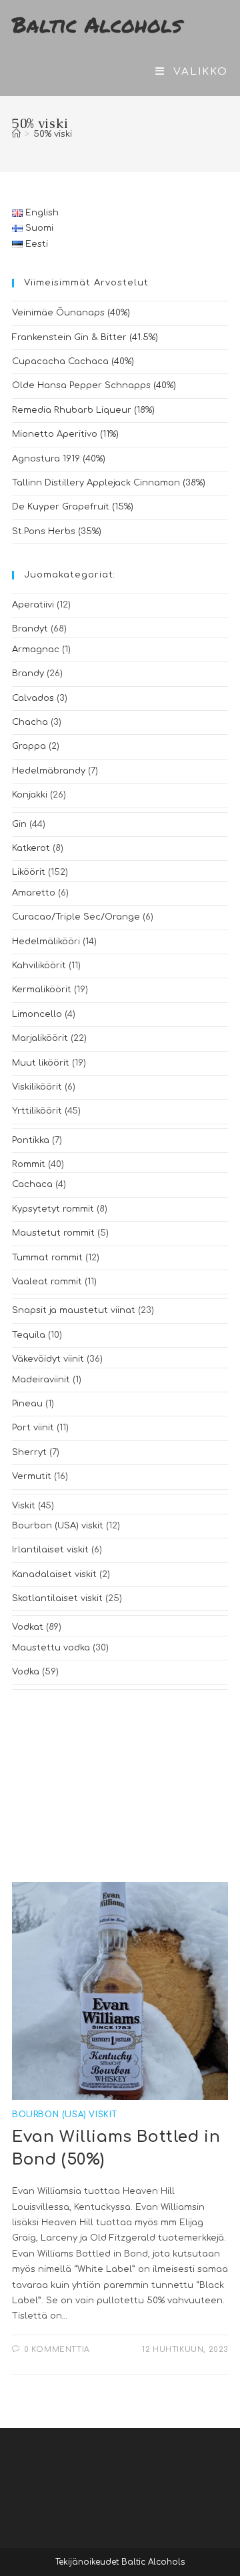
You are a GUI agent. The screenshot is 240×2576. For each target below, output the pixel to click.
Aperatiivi (33, 605)
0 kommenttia (57, 2350)
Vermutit (32, 1476)
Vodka (26, 1672)
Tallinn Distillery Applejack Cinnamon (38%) (109, 483)
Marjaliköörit (40, 1038)
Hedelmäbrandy (49, 771)
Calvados (33, 698)
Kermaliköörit (42, 990)
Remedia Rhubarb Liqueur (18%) (83, 410)
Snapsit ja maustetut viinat (74, 1310)
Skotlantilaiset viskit (57, 1598)
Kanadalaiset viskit (54, 1574)
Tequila (29, 1335)
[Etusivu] (16, 134)
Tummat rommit (47, 1258)
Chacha (30, 722)
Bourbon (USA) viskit (58, 1526)
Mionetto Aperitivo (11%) (65, 434)
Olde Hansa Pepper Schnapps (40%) (94, 385)
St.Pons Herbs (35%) (57, 531)
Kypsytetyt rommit (53, 1209)
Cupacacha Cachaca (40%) (73, 361)
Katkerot (31, 848)
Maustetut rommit (53, 1233)
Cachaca (32, 1184)
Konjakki (30, 795)
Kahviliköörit (39, 966)
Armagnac (36, 650)
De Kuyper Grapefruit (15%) (73, 507)
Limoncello (37, 1014)
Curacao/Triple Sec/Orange (76, 917)
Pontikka (31, 1140)
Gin (19, 824)
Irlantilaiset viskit (50, 1550)
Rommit (29, 1164)
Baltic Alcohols (97, 24)
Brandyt (30, 629)
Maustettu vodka (51, 1648)
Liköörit (29, 872)
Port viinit (33, 1428)
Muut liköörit (41, 1063)
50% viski (53, 134)
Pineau (27, 1404)
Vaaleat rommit (47, 1282)
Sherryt (29, 1452)
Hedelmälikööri (46, 942)
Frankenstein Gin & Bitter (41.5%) (85, 337)
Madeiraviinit (41, 1380)
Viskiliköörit (37, 1087)
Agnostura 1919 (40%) (59, 459)
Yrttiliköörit (37, 1111)
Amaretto (34, 893)
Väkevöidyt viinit (48, 1359)
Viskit (24, 1506)
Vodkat (28, 1627)
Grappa (29, 746)
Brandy (28, 674)
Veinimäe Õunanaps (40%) (71, 313)
